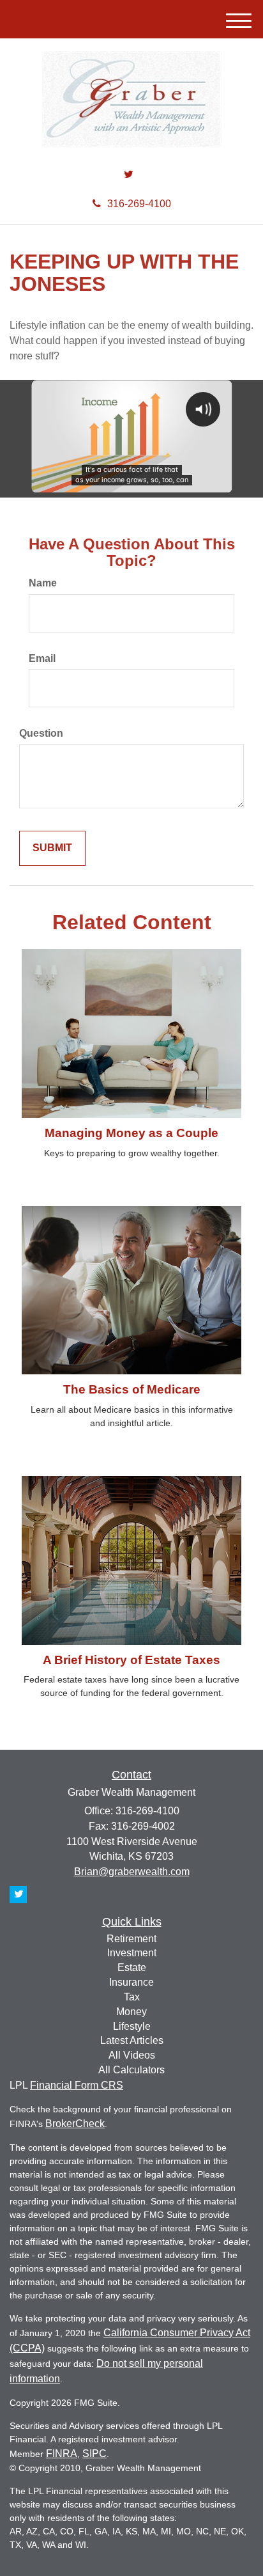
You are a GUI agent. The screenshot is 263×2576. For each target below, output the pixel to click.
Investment (132, 1953)
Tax (132, 1997)
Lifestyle (132, 2026)
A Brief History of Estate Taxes (131, 1660)
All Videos (132, 2055)
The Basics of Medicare (132, 1389)
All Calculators (131, 2070)
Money (131, 2012)
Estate (132, 1967)
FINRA (62, 2454)
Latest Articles (132, 2040)
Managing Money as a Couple (131, 1133)
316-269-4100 (139, 204)
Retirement (131, 1939)
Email (42, 658)
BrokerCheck (75, 2124)
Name (43, 583)
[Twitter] (129, 175)
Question (41, 733)
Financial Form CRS (77, 2085)
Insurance (131, 1982)
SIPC (94, 2454)
